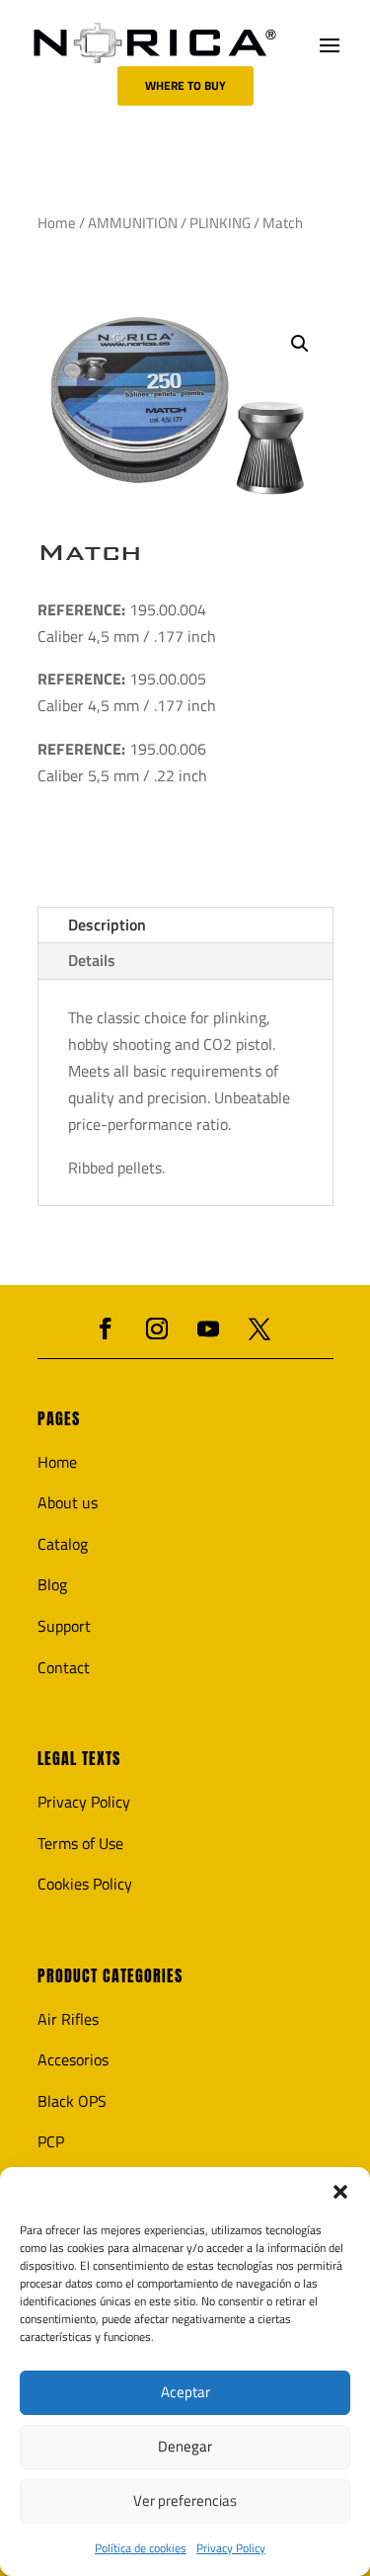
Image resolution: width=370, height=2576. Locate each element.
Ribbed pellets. (116, 1167)
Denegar (185, 2446)
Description (107, 925)
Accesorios (73, 2059)
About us (68, 1502)
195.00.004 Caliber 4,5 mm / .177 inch (127, 623)
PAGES (59, 1419)
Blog (52, 1584)
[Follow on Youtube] (208, 1328)
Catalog (63, 1544)
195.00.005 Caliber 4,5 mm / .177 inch (127, 692)
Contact (64, 1667)
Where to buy (185, 85)
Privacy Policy (231, 2548)
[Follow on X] (259, 1328)
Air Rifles (68, 2019)
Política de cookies (141, 2548)
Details (92, 960)
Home (57, 223)
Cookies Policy (85, 1884)
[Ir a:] (155, 43)
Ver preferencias (185, 2500)
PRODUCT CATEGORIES (110, 1976)
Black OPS (72, 2101)
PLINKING (220, 223)
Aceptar (185, 2392)
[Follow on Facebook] (106, 1328)
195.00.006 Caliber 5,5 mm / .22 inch (122, 762)
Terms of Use (80, 1843)
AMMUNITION (133, 223)
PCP (51, 2141)
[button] (340, 2192)
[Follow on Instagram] (157, 1328)
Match (90, 552)
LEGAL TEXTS (79, 1759)
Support (64, 1626)
